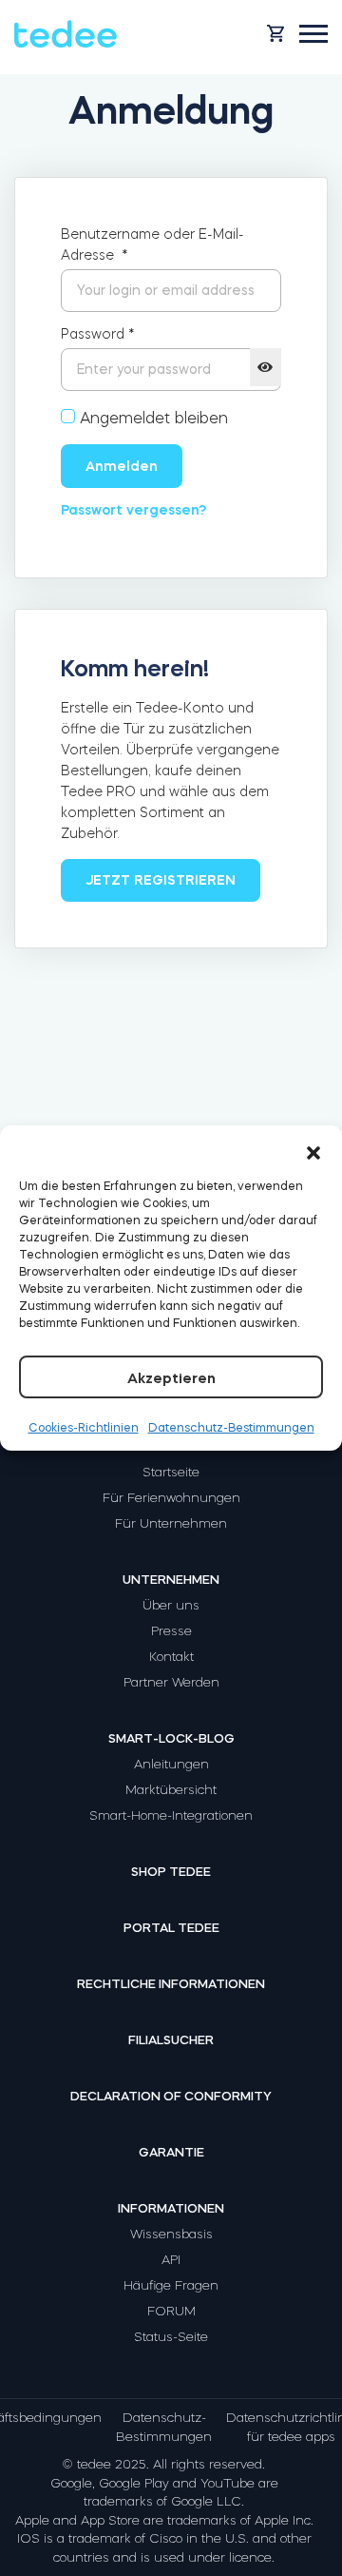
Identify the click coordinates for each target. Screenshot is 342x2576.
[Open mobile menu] (313, 34)
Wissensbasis (171, 2234)
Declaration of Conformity (171, 2096)
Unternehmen (171, 1580)
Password (98, 334)
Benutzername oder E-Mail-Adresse (152, 244)
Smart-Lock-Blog (171, 1738)
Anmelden (122, 466)
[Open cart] (275, 33)
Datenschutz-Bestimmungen (231, 1428)
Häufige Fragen (171, 2285)
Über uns (171, 1605)
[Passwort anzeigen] (266, 367)
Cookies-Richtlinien (84, 1428)
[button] (313, 1149)
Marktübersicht (171, 1790)
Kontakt (171, 1657)
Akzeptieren (171, 1378)
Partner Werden (171, 1682)
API (171, 2260)
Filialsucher (171, 2040)
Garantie (171, 2152)
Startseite (171, 1472)
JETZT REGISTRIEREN (161, 880)
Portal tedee (171, 1928)
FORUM (171, 2311)
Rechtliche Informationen (171, 1984)
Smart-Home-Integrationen (171, 1815)
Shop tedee (171, 1872)
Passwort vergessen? (133, 510)
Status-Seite (171, 2337)
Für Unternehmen (171, 1523)
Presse (171, 1631)
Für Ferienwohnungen (171, 1498)
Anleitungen (171, 1764)
